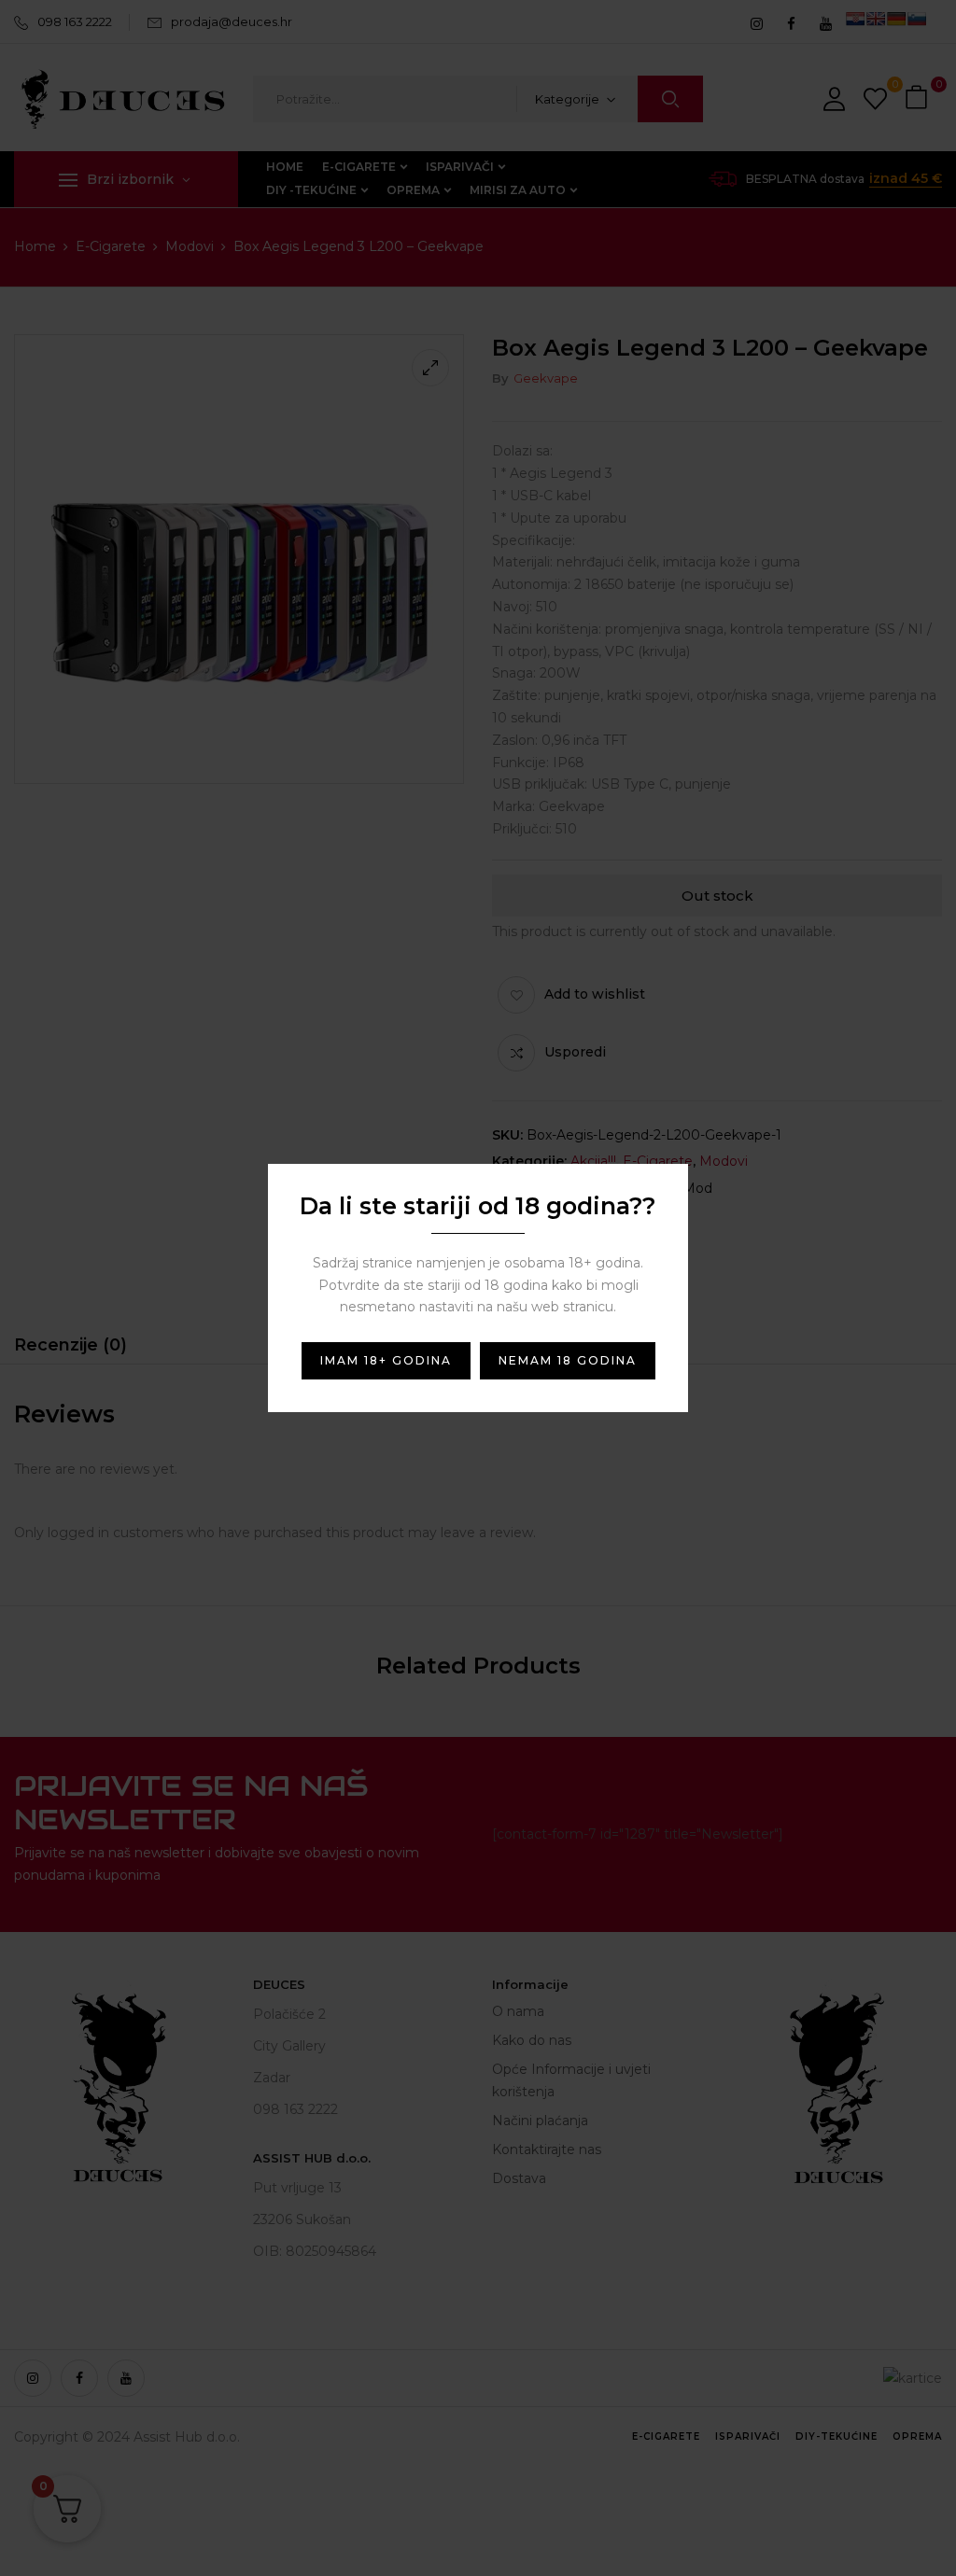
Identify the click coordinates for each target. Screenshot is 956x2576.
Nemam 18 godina (568, 1360)
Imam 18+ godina (386, 1360)
